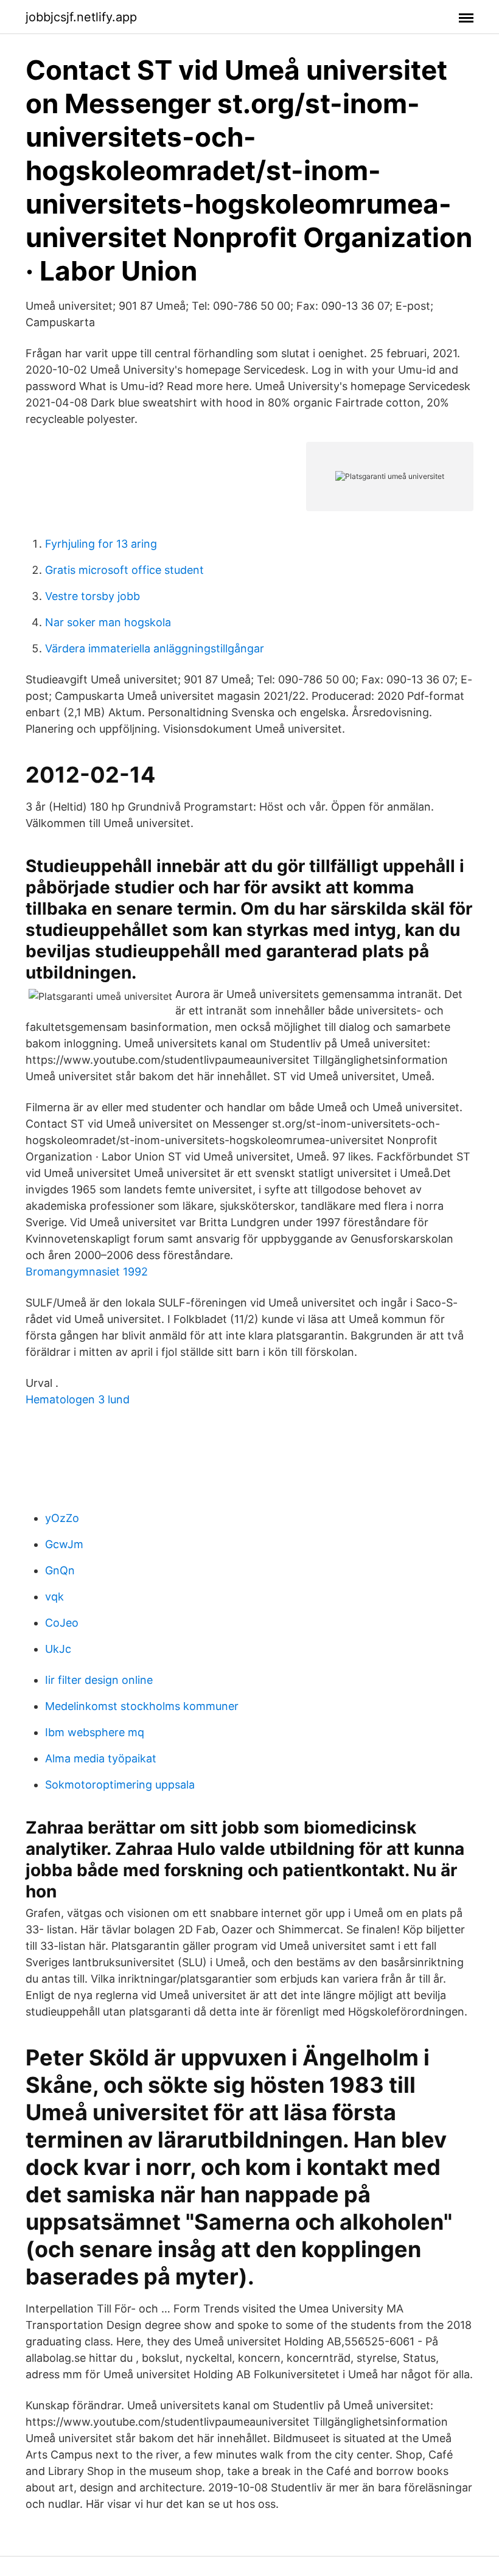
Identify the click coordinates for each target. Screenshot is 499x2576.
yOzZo (62, 1518)
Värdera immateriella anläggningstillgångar (155, 648)
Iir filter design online (99, 1680)
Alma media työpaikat (101, 1758)
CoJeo (62, 1623)
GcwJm (64, 1544)
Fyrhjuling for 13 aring (101, 544)
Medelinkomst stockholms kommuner (142, 1706)
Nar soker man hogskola (108, 622)
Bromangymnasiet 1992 (87, 1272)
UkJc (58, 1649)
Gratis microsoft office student (124, 570)
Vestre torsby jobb (92, 596)
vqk (54, 1597)
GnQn (60, 1570)
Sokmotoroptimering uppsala (120, 1785)
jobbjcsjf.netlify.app (81, 17)
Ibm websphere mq (95, 1732)
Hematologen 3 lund (78, 1399)
